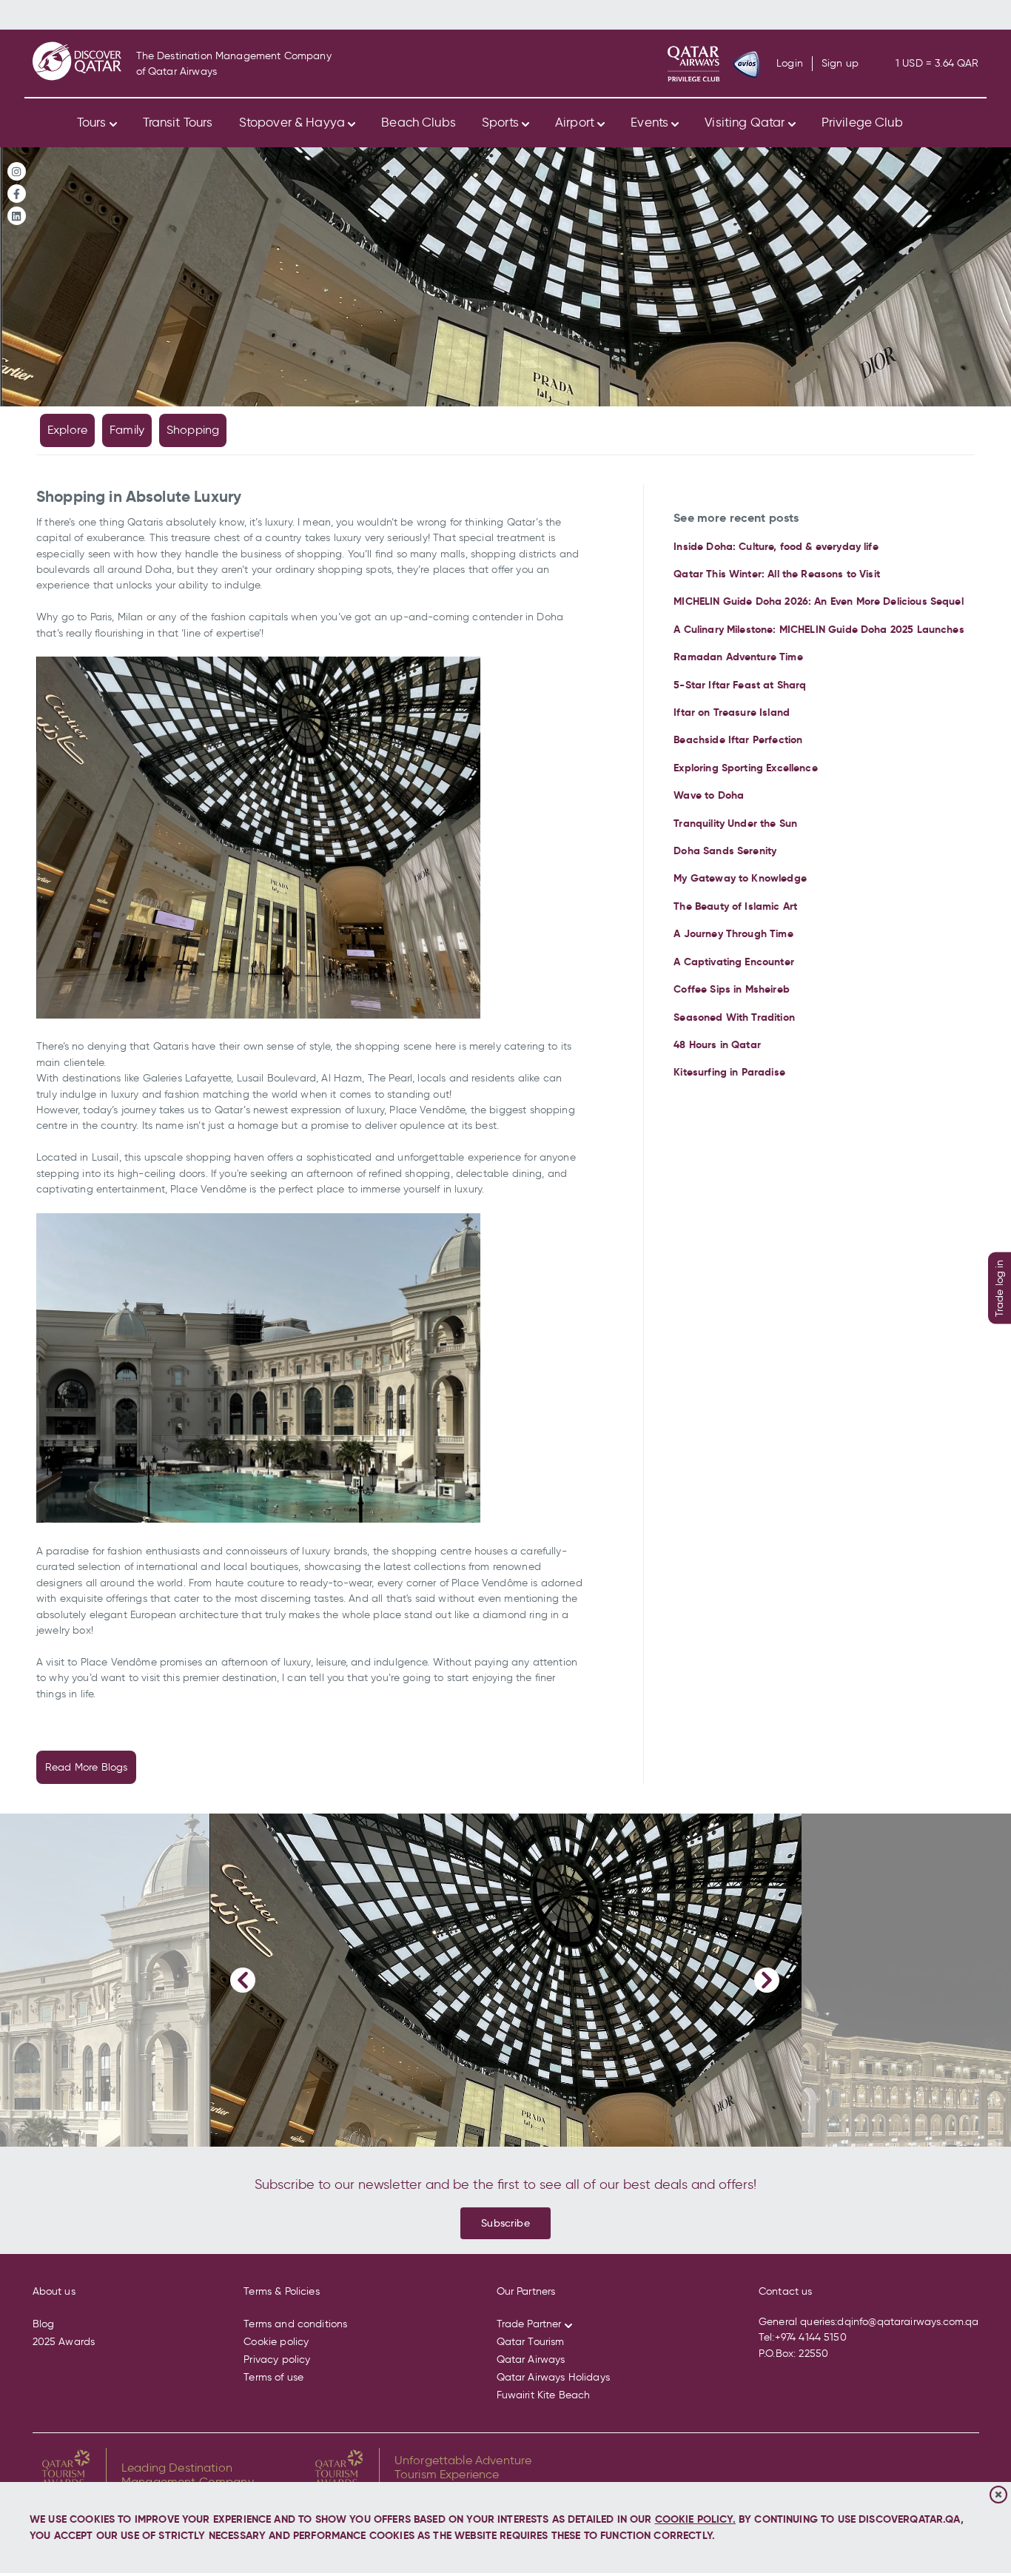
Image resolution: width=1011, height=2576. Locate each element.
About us (54, 2291)
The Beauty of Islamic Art (735, 906)
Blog (44, 2324)
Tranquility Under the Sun (735, 823)
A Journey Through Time (733, 933)
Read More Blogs (86, 1767)
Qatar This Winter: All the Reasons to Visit (777, 574)
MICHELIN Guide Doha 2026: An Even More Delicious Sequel (818, 601)
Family (127, 430)
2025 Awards (64, 2342)
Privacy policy (277, 2359)
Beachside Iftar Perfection (738, 739)
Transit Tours (178, 122)
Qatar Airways (531, 2359)
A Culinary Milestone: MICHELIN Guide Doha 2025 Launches (819, 629)
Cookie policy (276, 2342)
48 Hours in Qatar (717, 1044)
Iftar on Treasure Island (732, 712)
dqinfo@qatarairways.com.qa (908, 2322)
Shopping (193, 430)
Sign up (840, 64)
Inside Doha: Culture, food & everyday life (776, 546)
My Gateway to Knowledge (740, 878)
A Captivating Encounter (734, 962)
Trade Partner (529, 2324)
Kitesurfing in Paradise (729, 1072)
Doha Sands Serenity (725, 851)
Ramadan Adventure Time (738, 657)
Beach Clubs (419, 122)
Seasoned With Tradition (734, 1017)
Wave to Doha (709, 795)
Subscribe (505, 2223)
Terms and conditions (295, 2324)
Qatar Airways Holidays (553, 2377)
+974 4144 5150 (811, 2337)
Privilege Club (862, 122)
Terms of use (273, 2377)
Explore (67, 430)
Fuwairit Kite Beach (544, 2395)
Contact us (786, 2291)
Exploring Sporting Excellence (745, 768)
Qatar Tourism (531, 2342)
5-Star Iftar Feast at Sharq (740, 685)
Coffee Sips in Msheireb (732, 989)
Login (790, 64)
